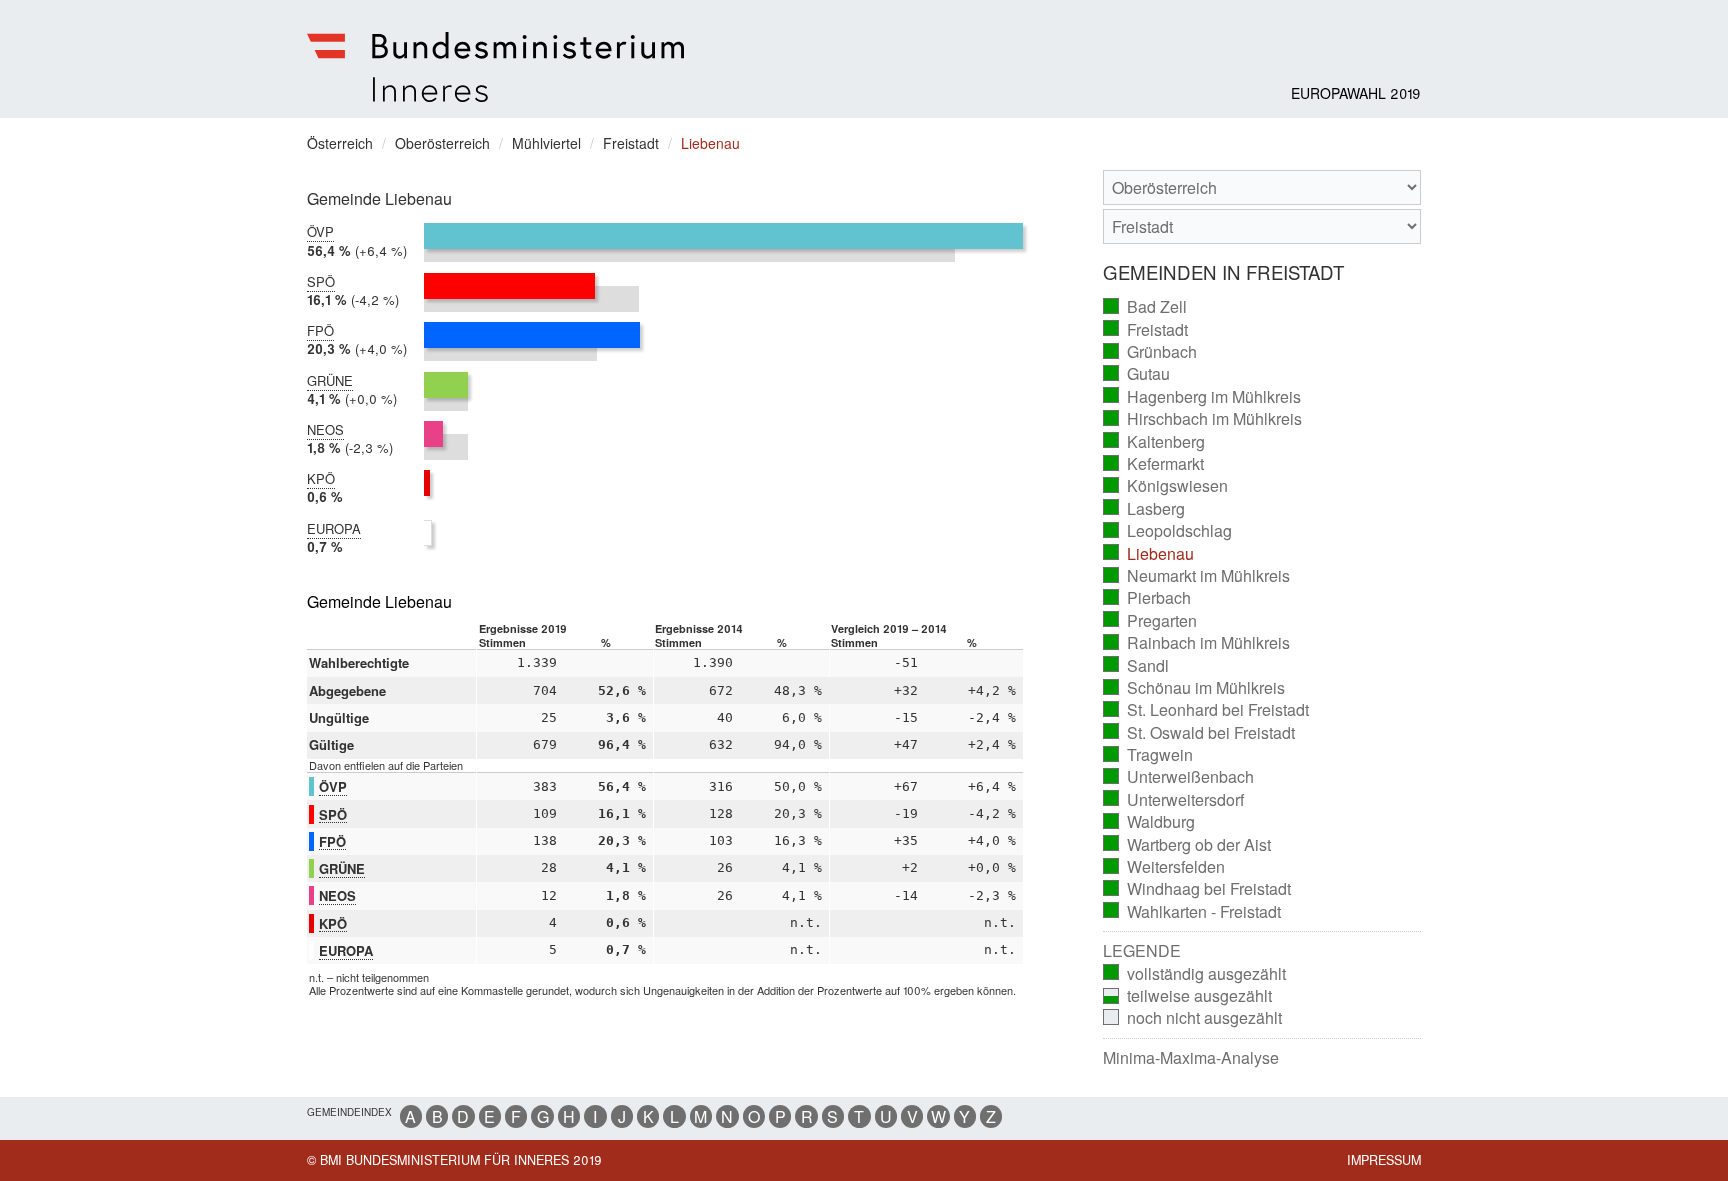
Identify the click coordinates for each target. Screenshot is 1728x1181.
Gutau (1137, 374)
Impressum (1384, 1160)
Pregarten (1150, 621)
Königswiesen (1166, 486)
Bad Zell (1145, 307)
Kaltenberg (1154, 442)
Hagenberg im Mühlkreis (1202, 397)
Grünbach (1150, 352)
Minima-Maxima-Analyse (1191, 1058)
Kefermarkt (1154, 464)
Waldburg (1149, 822)
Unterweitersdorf (1174, 800)
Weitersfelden (1164, 867)
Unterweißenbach (1179, 777)
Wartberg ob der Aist (1187, 845)
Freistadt (1146, 330)
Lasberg (1144, 509)
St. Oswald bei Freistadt (1199, 733)
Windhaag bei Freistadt (1197, 889)
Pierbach (1147, 598)
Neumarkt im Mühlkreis (1197, 576)
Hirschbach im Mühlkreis (1203, 419)
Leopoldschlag (1168, 531)
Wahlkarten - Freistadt (1192, 912)
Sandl (1136, 666)
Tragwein (1148, 755)
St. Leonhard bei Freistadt (1206, 710)
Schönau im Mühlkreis (1194, 688)
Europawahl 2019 (1356, 93)
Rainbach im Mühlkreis (1197, 643)
